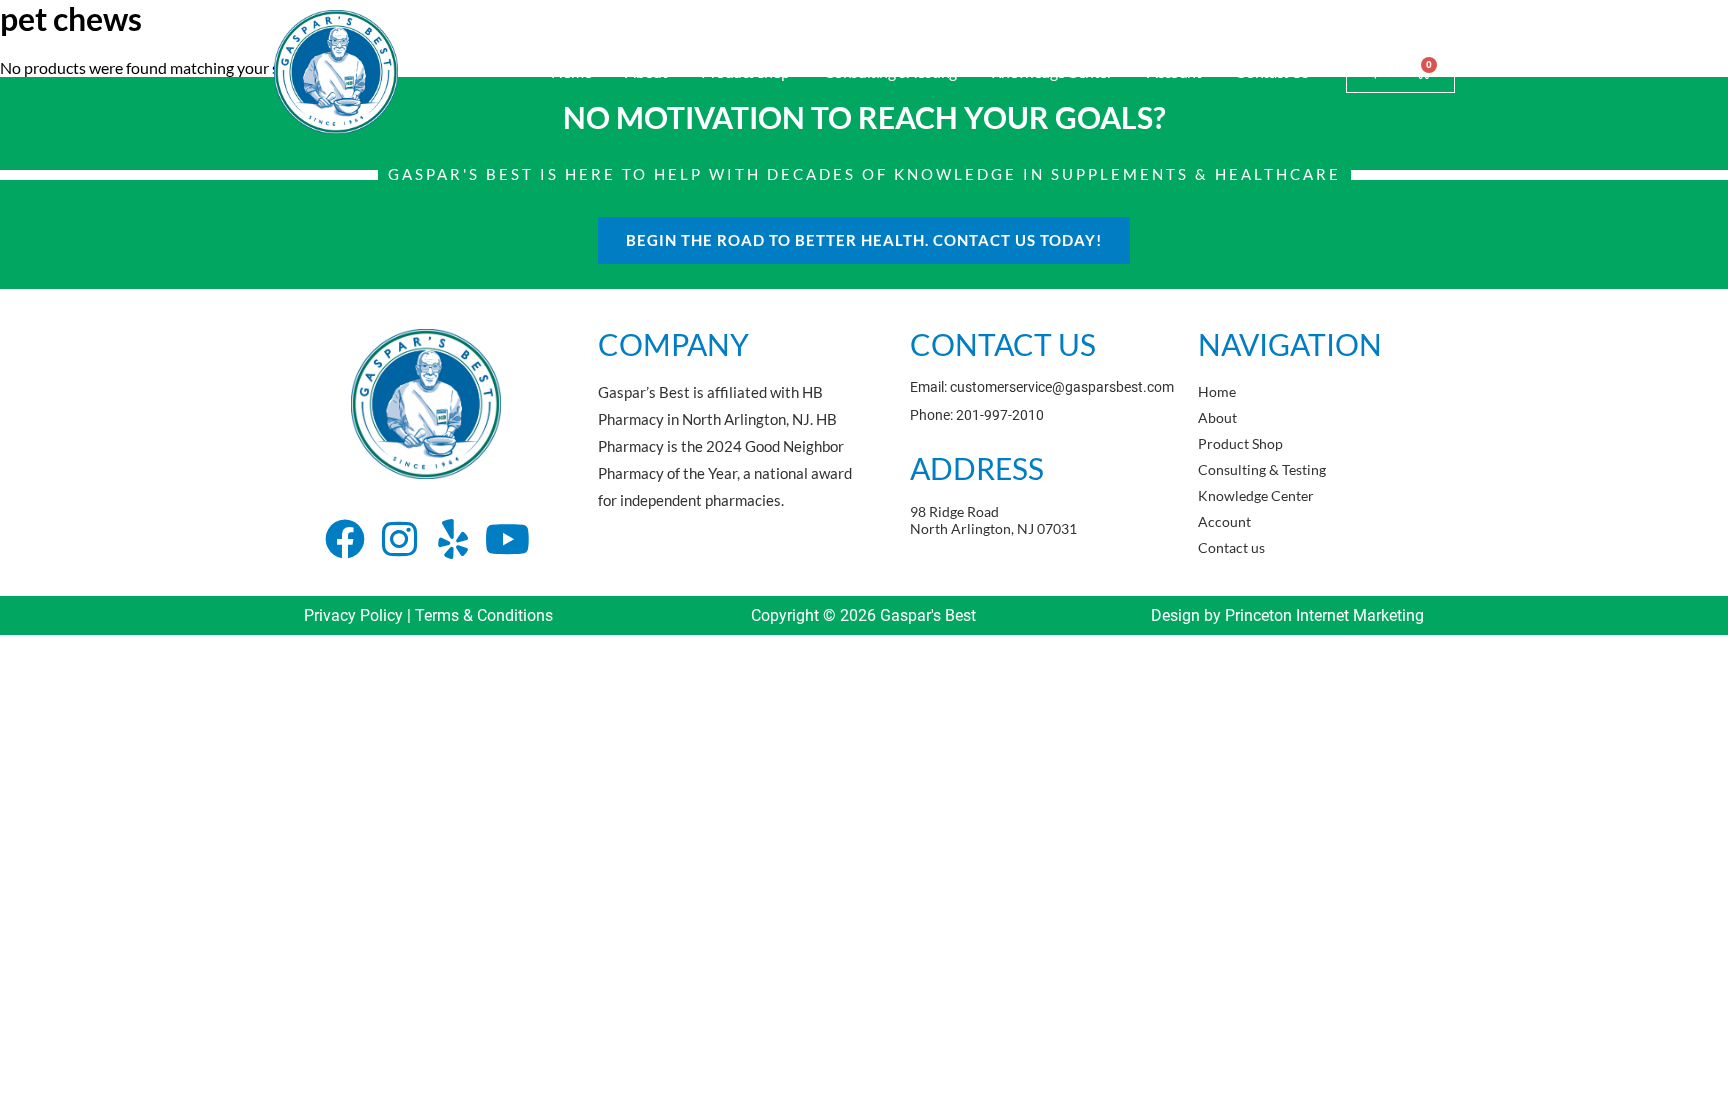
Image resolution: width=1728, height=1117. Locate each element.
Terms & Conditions (484, 615)
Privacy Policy (353, 615)
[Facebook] (345, 539)
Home (571, 71)
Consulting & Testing (890, 71)
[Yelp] (453, 539)
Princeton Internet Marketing (1324, 615)
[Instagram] (399, 539)
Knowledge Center (1052, 71)
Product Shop (745, 71)
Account (1174, 71)
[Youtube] (507, 539)
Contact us (1272, 71)
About (646, 71)
